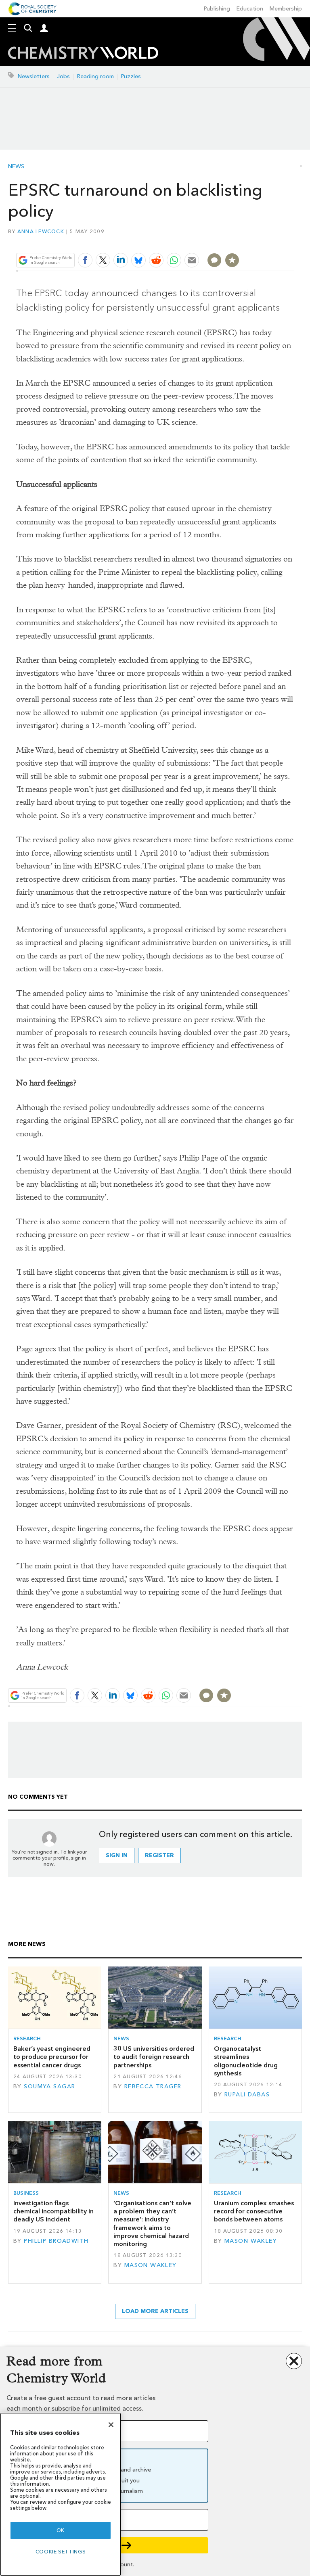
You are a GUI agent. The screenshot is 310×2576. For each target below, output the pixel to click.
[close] (293, 241)
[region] (61, 2494)
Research (27, 2038)
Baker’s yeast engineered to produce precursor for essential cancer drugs (52, 2057)
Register (159, 1855)
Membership (286, 9)
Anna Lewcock (41, 231)
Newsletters (34, 76)
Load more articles (155, 2311)
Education (250, 9)
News (16, 167)
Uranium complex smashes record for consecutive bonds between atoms (254, 2211)
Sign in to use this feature (255, 241)
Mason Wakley (151, 2265)
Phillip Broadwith (56, 2241)
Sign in (117, 1855)
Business (26, 2193)
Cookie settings (61, 2552)
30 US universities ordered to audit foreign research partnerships (154, 2057)
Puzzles (131, 76)
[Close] (111, 2425)
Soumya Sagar (49, 2086)
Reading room (95, 76)
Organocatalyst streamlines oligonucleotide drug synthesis (246, 2061)
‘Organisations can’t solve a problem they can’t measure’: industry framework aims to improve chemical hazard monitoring (152, 2223)
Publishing (217, 9)
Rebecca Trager (153, 2086)
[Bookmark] (232, 260)
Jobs (63, 76)
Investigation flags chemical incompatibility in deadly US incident (53, 2211)
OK (61, 2530)
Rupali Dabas (247, 2095)
